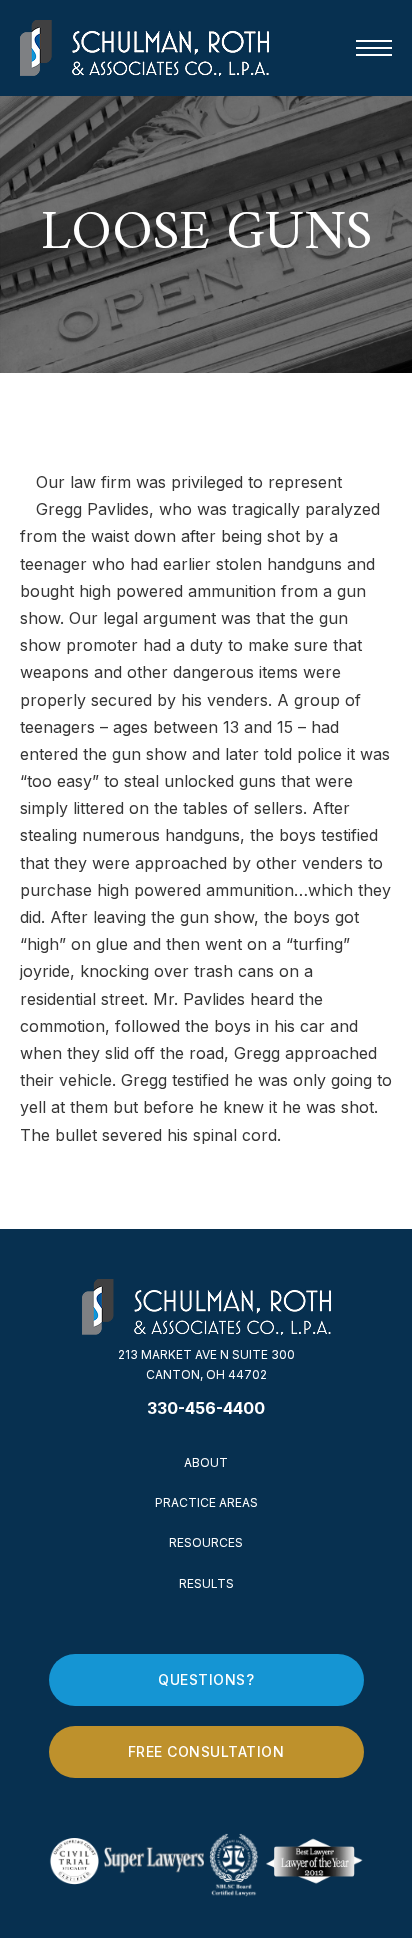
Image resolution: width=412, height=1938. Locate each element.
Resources (206, 1542)
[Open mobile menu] (374, 48)
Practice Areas (206, 1502)
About (206, 1462)
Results (206, 1583)
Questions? (206, 1679)
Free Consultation (206, 1751)
